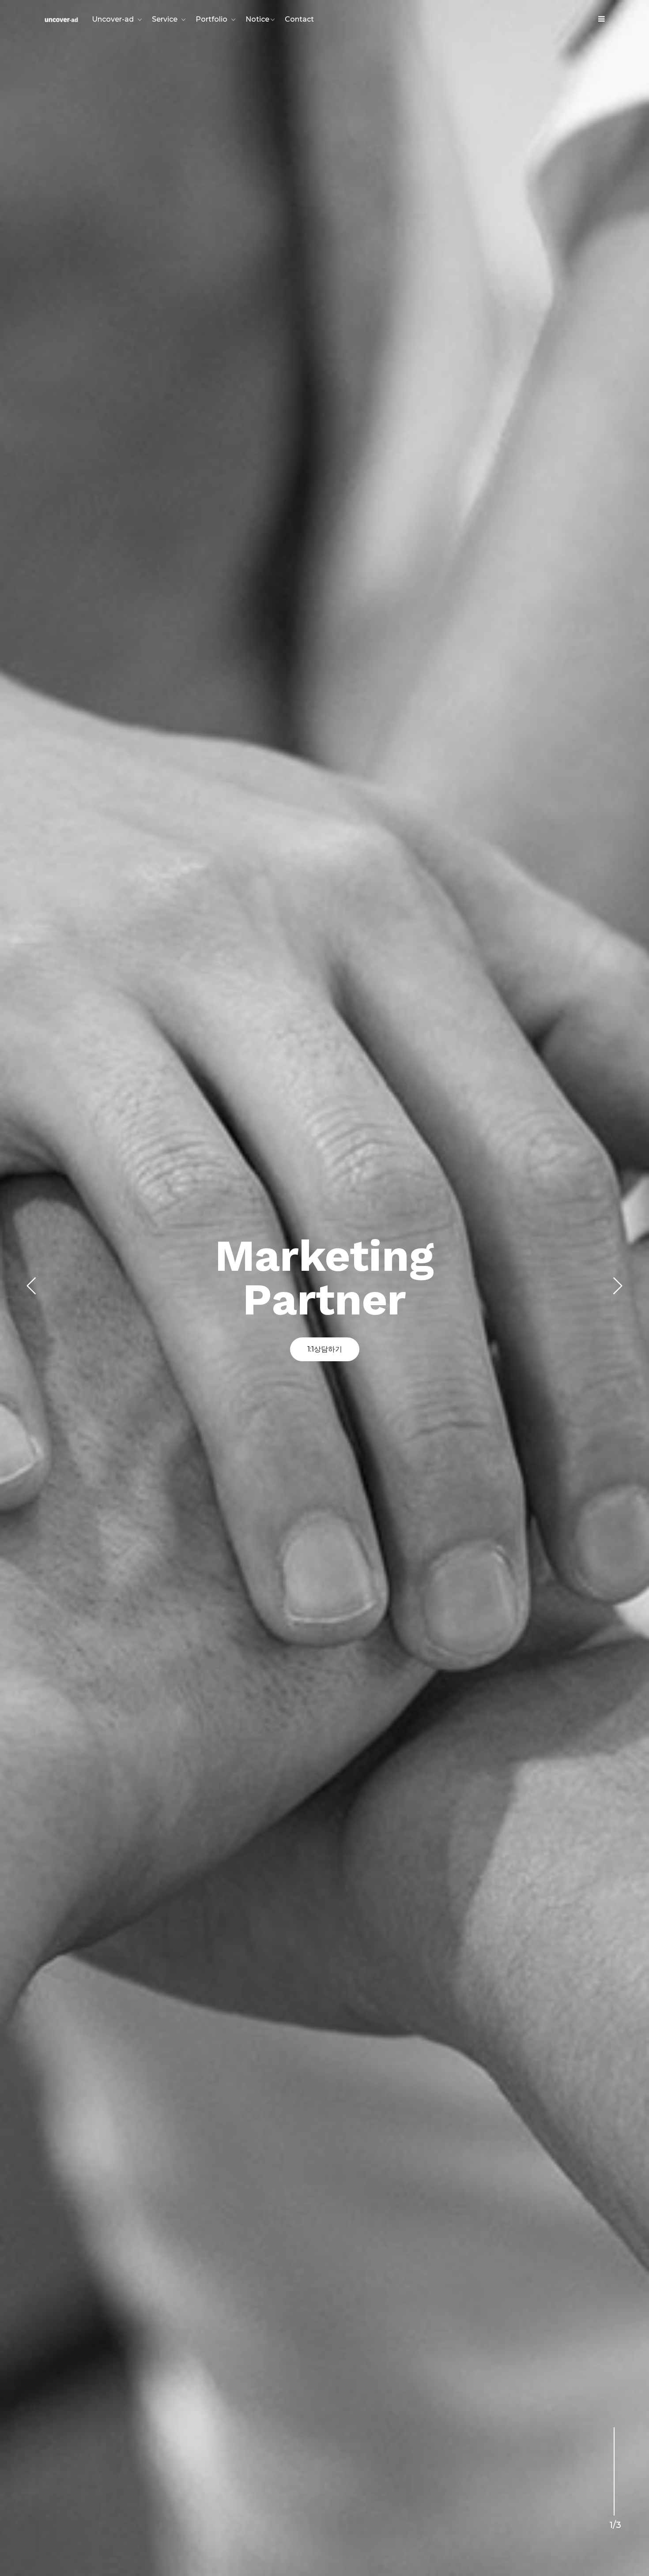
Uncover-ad (113, 19)
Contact (299, 19)
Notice (257, 19)
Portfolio (211, 19)
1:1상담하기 (325, 1349)
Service (165, 19)
